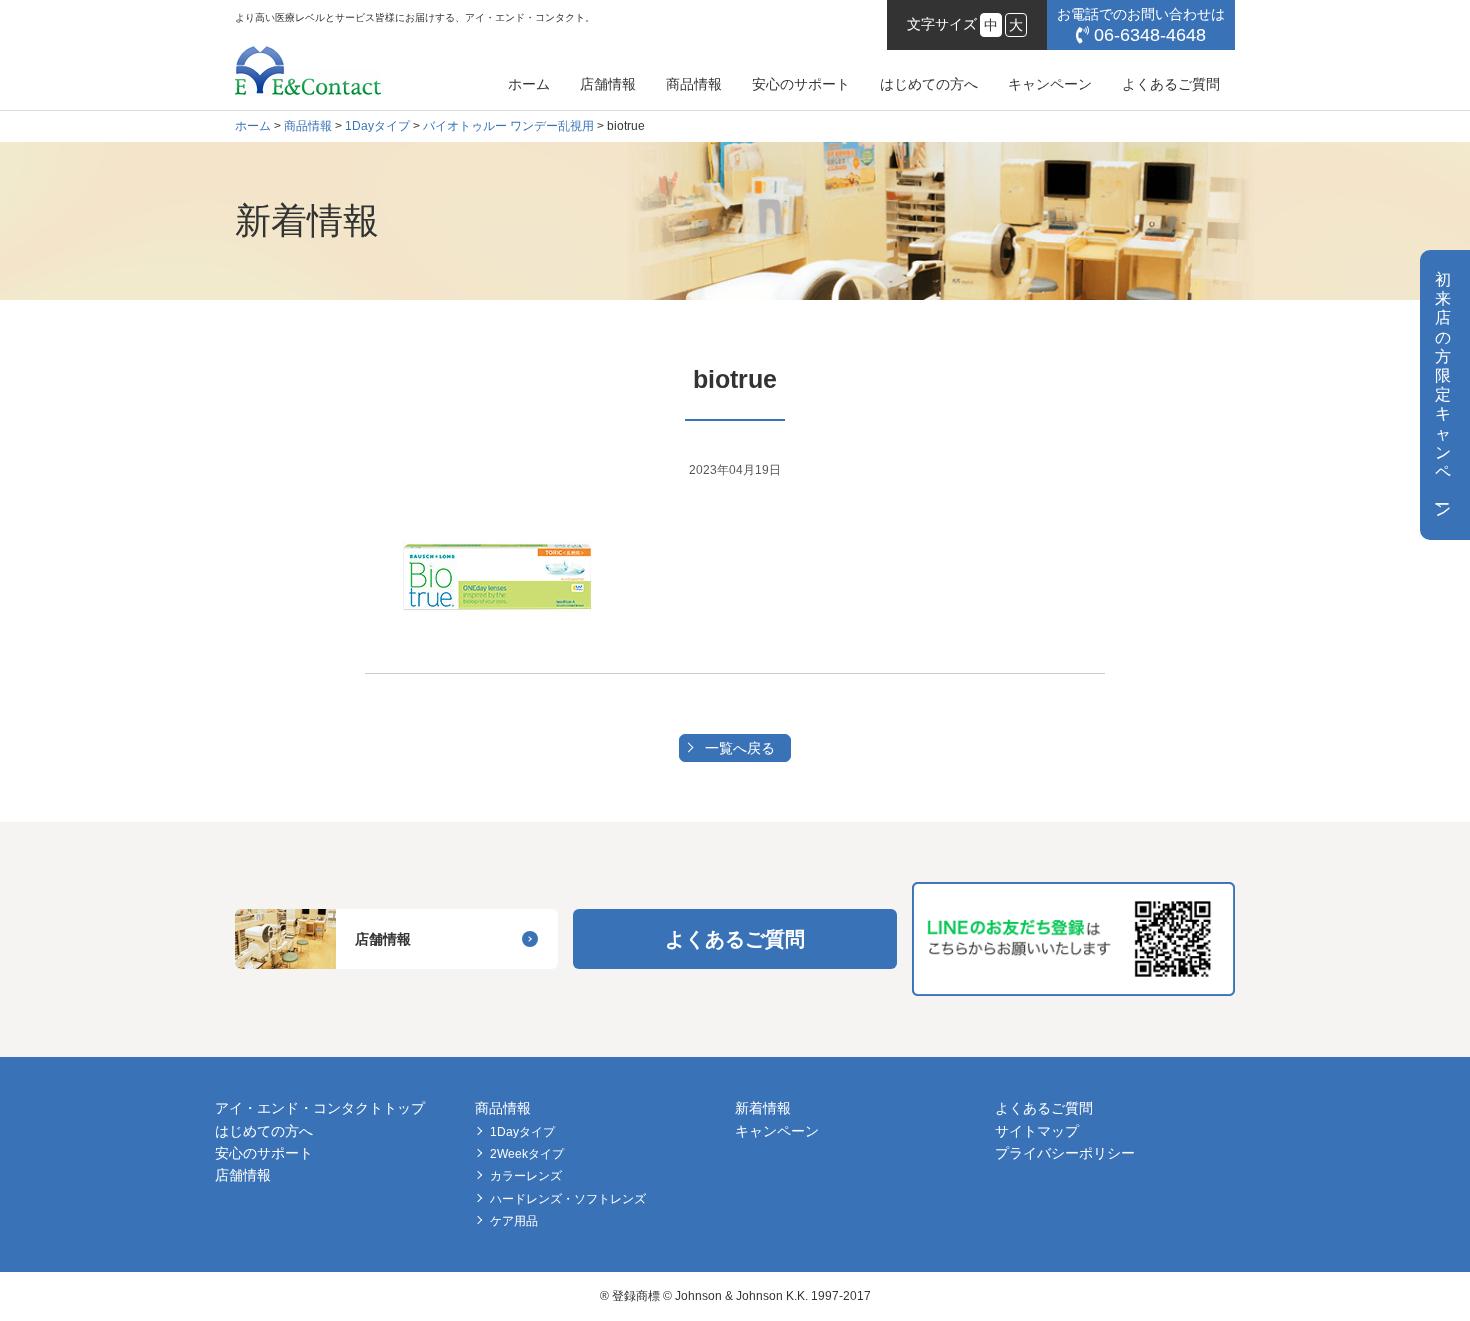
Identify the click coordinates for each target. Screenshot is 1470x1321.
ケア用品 (514, 1221)
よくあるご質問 (1171, 84)
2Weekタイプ (527, 1154)
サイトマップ (1037, 1131)
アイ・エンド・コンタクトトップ (320, 1108)
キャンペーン (1050, 84)
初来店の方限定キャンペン (1443, 394)
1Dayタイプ (522, 1132)
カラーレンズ (526, 1176)
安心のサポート (801, 84)
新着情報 (763, 1108)
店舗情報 (608, 84)
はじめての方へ (929, 84)
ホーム (529, 84)
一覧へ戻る (740, 748)
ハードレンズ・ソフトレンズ (568, 1199)
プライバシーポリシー (1065, 1153)
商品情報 (694, 84)
